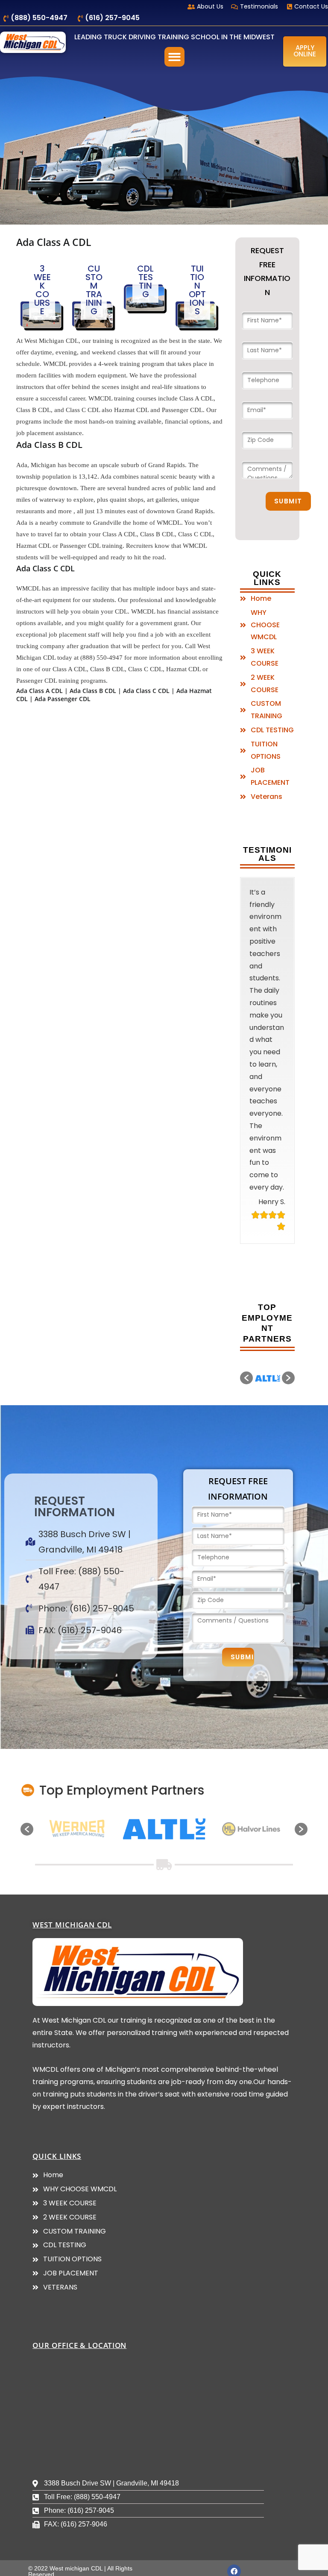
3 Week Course (42, 290)
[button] (174, 57)
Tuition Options (197, 290)
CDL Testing (145, 281)
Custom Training (94, 290)
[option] (268, 1531)
